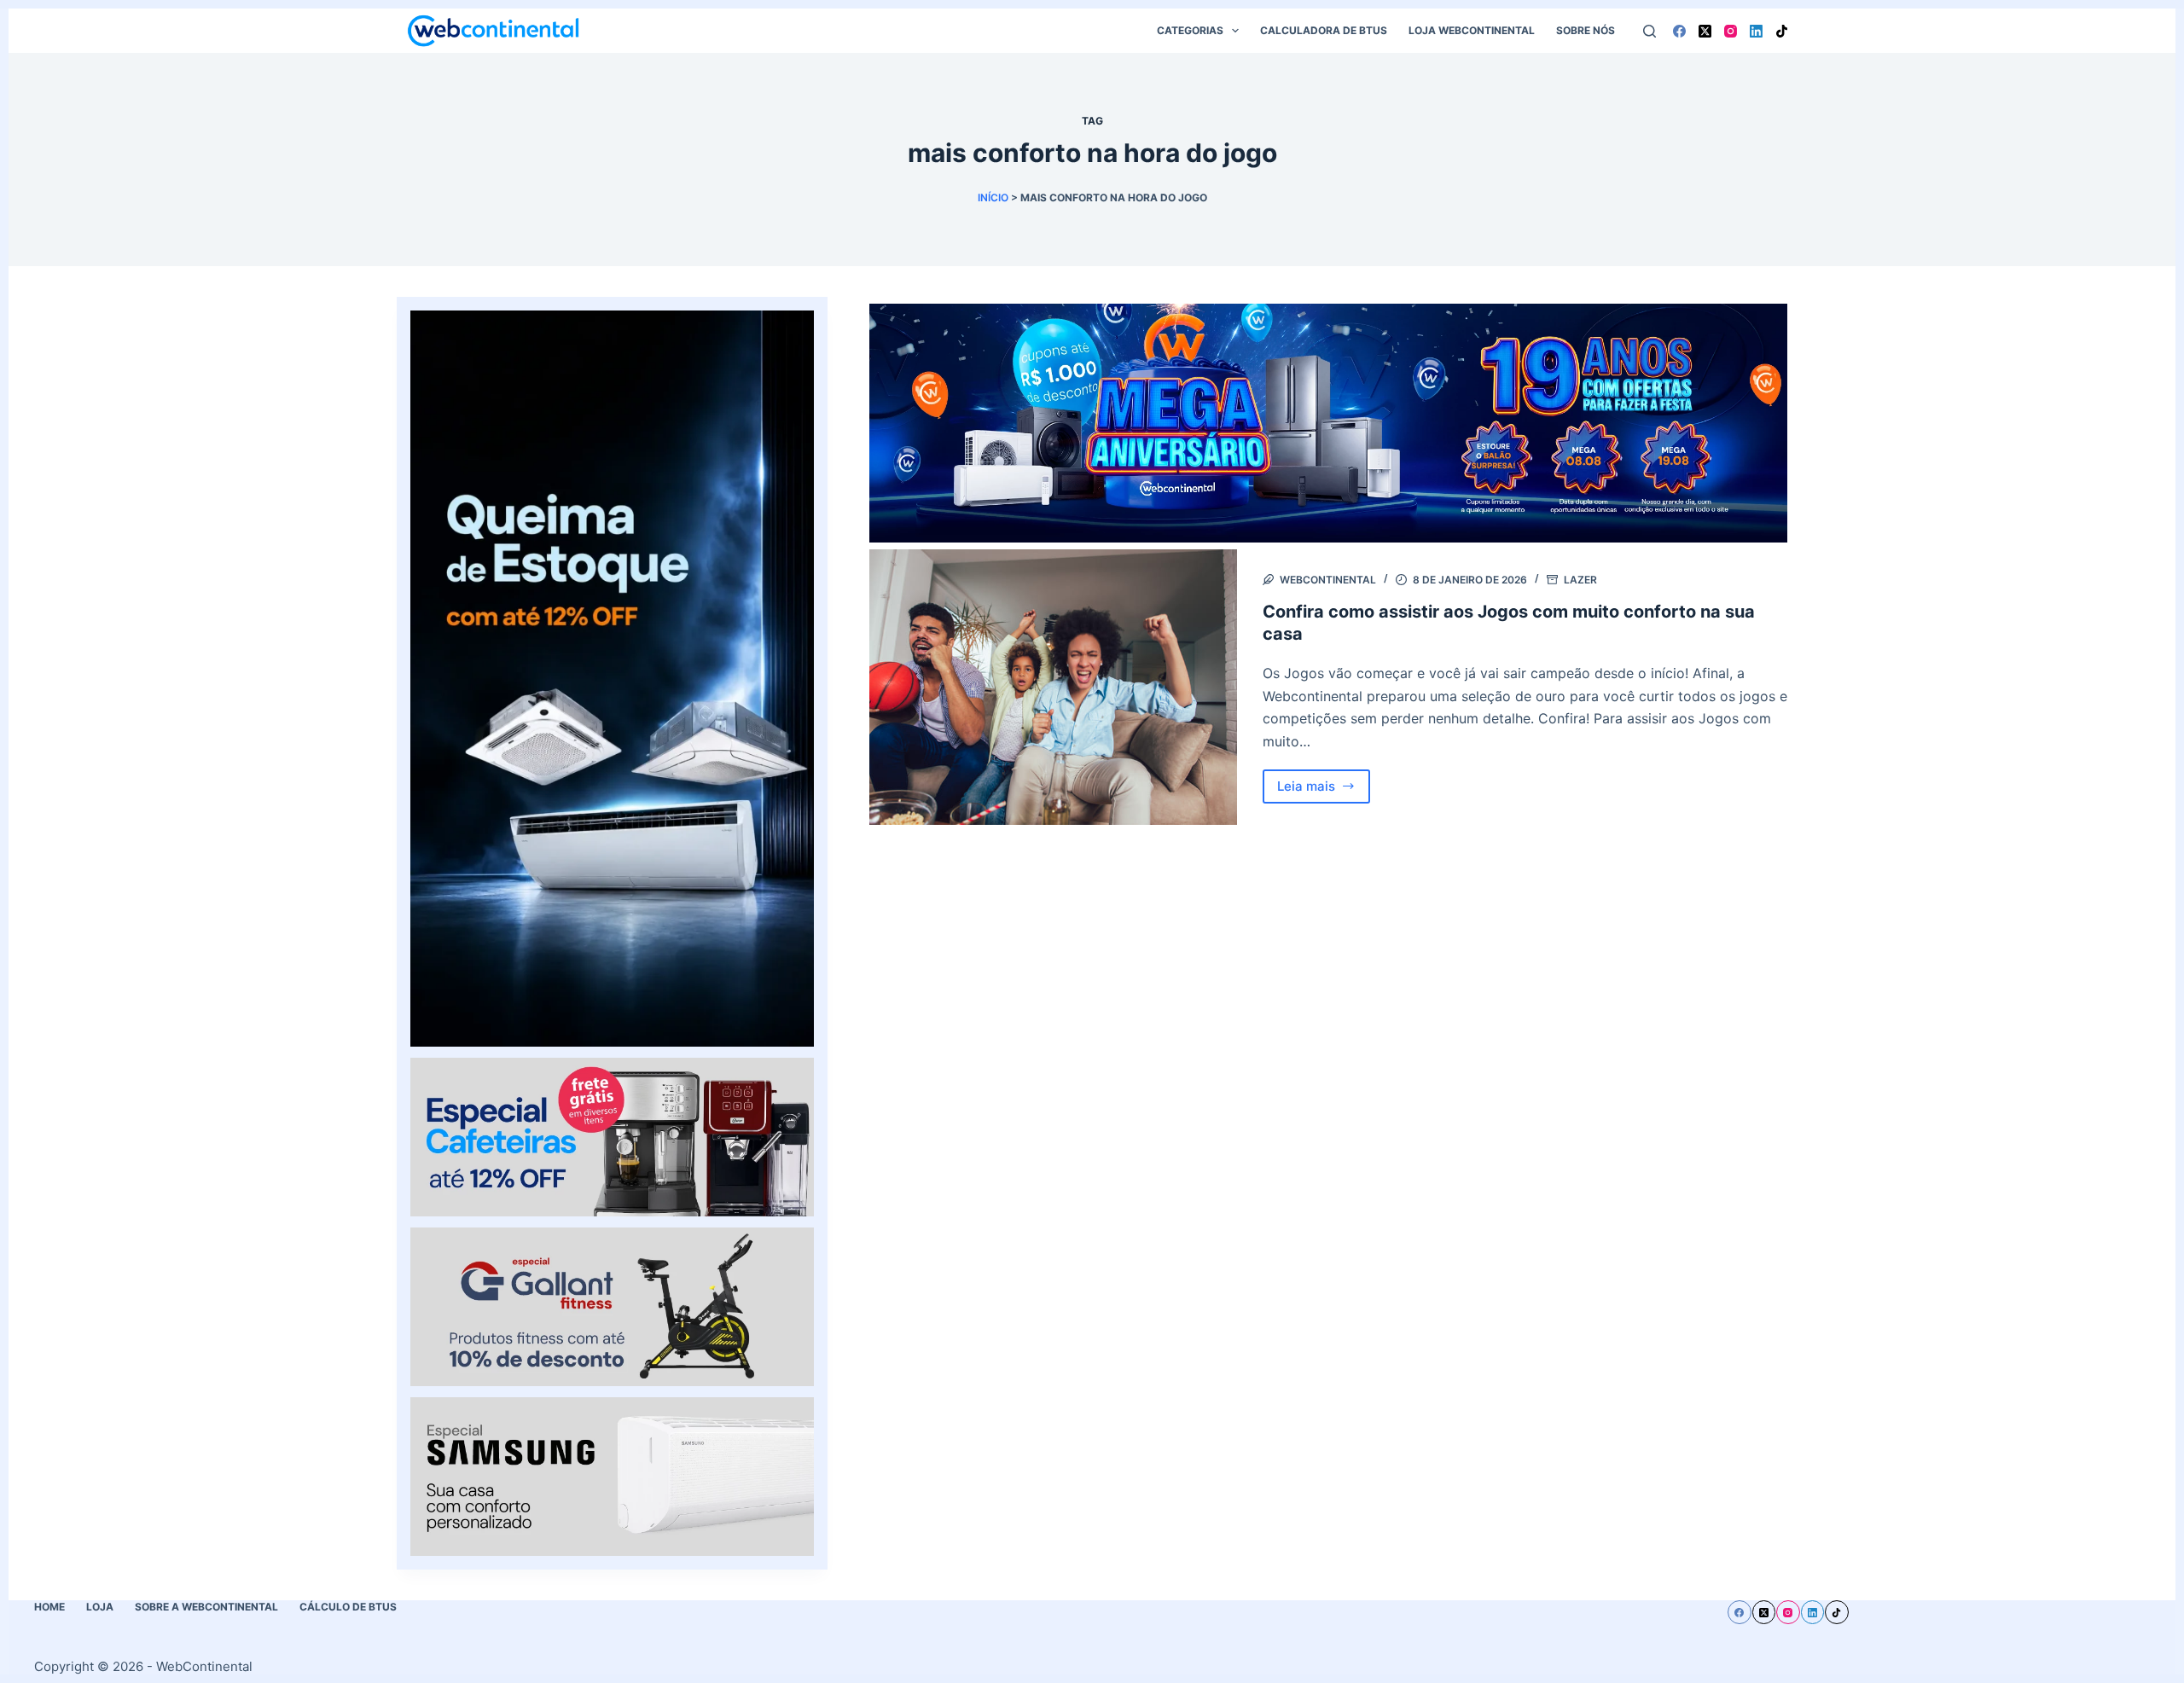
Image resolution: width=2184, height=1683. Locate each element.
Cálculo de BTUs (348, 1607)
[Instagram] (1731, 31)
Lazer (1580, 580)
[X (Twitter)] (1705, 31)
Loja (100, 1607)
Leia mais (1324, 791)
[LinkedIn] (1756, 31)
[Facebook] (1679, 31)
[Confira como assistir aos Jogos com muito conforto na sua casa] (1053, 687)
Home (49, 1607)
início (993, 197)
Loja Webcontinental (1472, 30)
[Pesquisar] (1650, 31)
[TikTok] (1782, 31)
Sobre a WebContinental (206, 1607)
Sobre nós (1586, 30)
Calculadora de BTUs (1324, 30)
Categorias (1190, 30)
